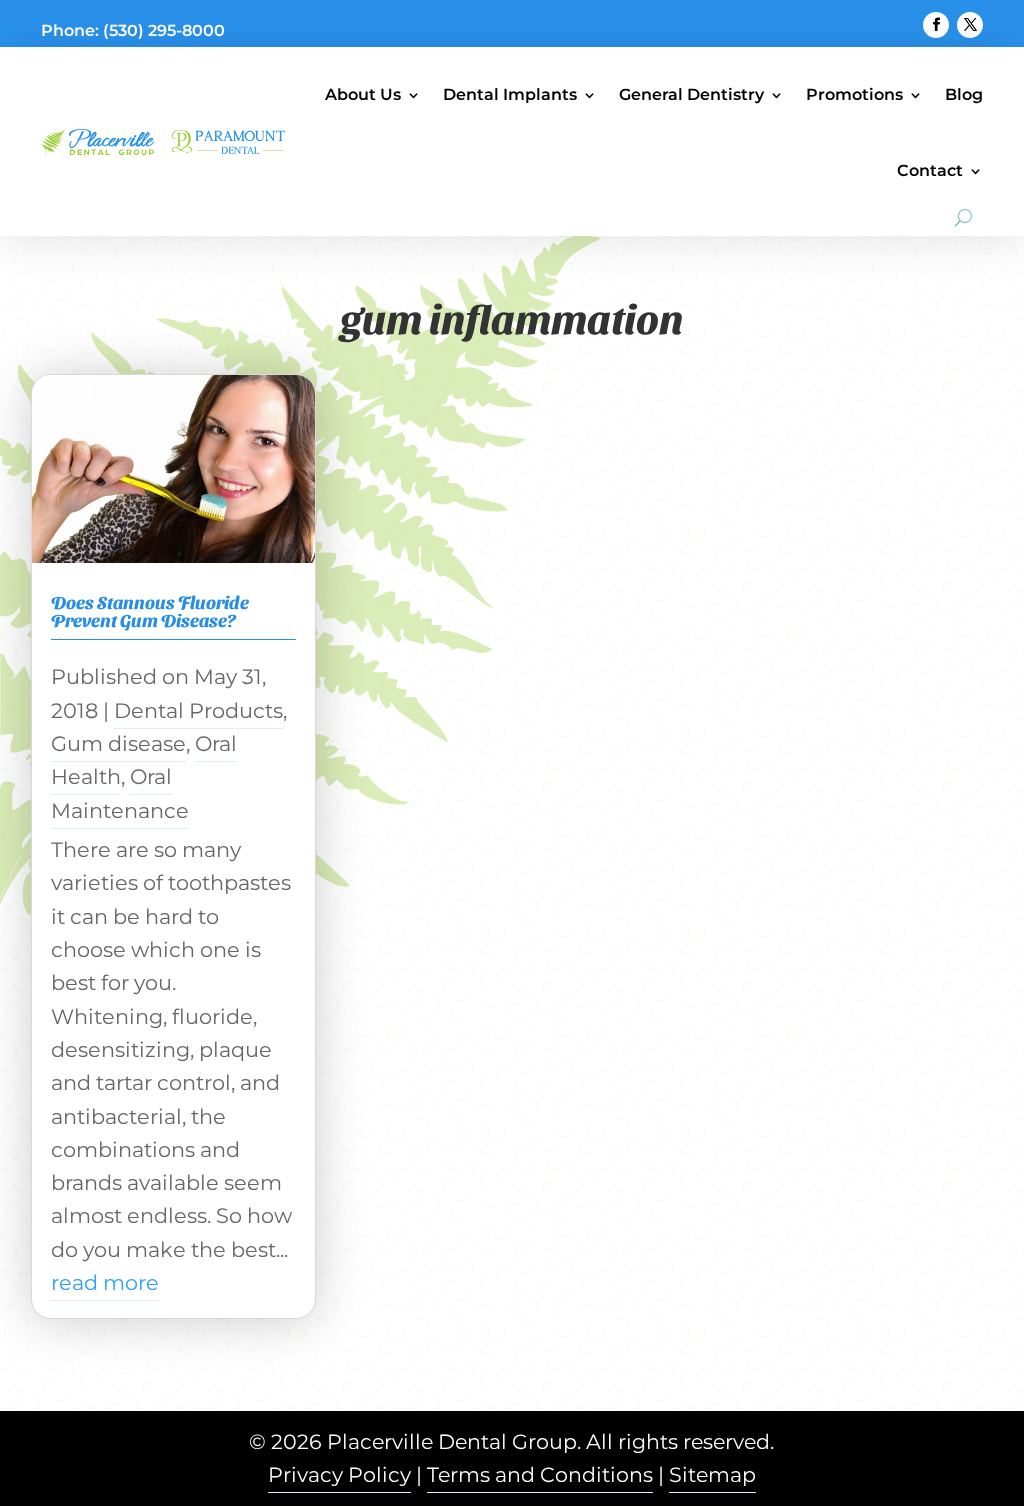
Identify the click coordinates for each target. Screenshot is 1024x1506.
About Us (363, 94)
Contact (930, 170)
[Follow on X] (970, 25)
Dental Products (198, 710)
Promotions (854, 94)
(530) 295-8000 (164, 30)
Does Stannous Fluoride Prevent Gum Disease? (150, 610)
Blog (964, 94)
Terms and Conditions (540, 1474)
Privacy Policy (339, 1474)
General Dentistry (691, 94)
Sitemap (712, 1474)
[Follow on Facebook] (936, 25)
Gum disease (118, 743)
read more (105, 1282)
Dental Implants (510, 94)
